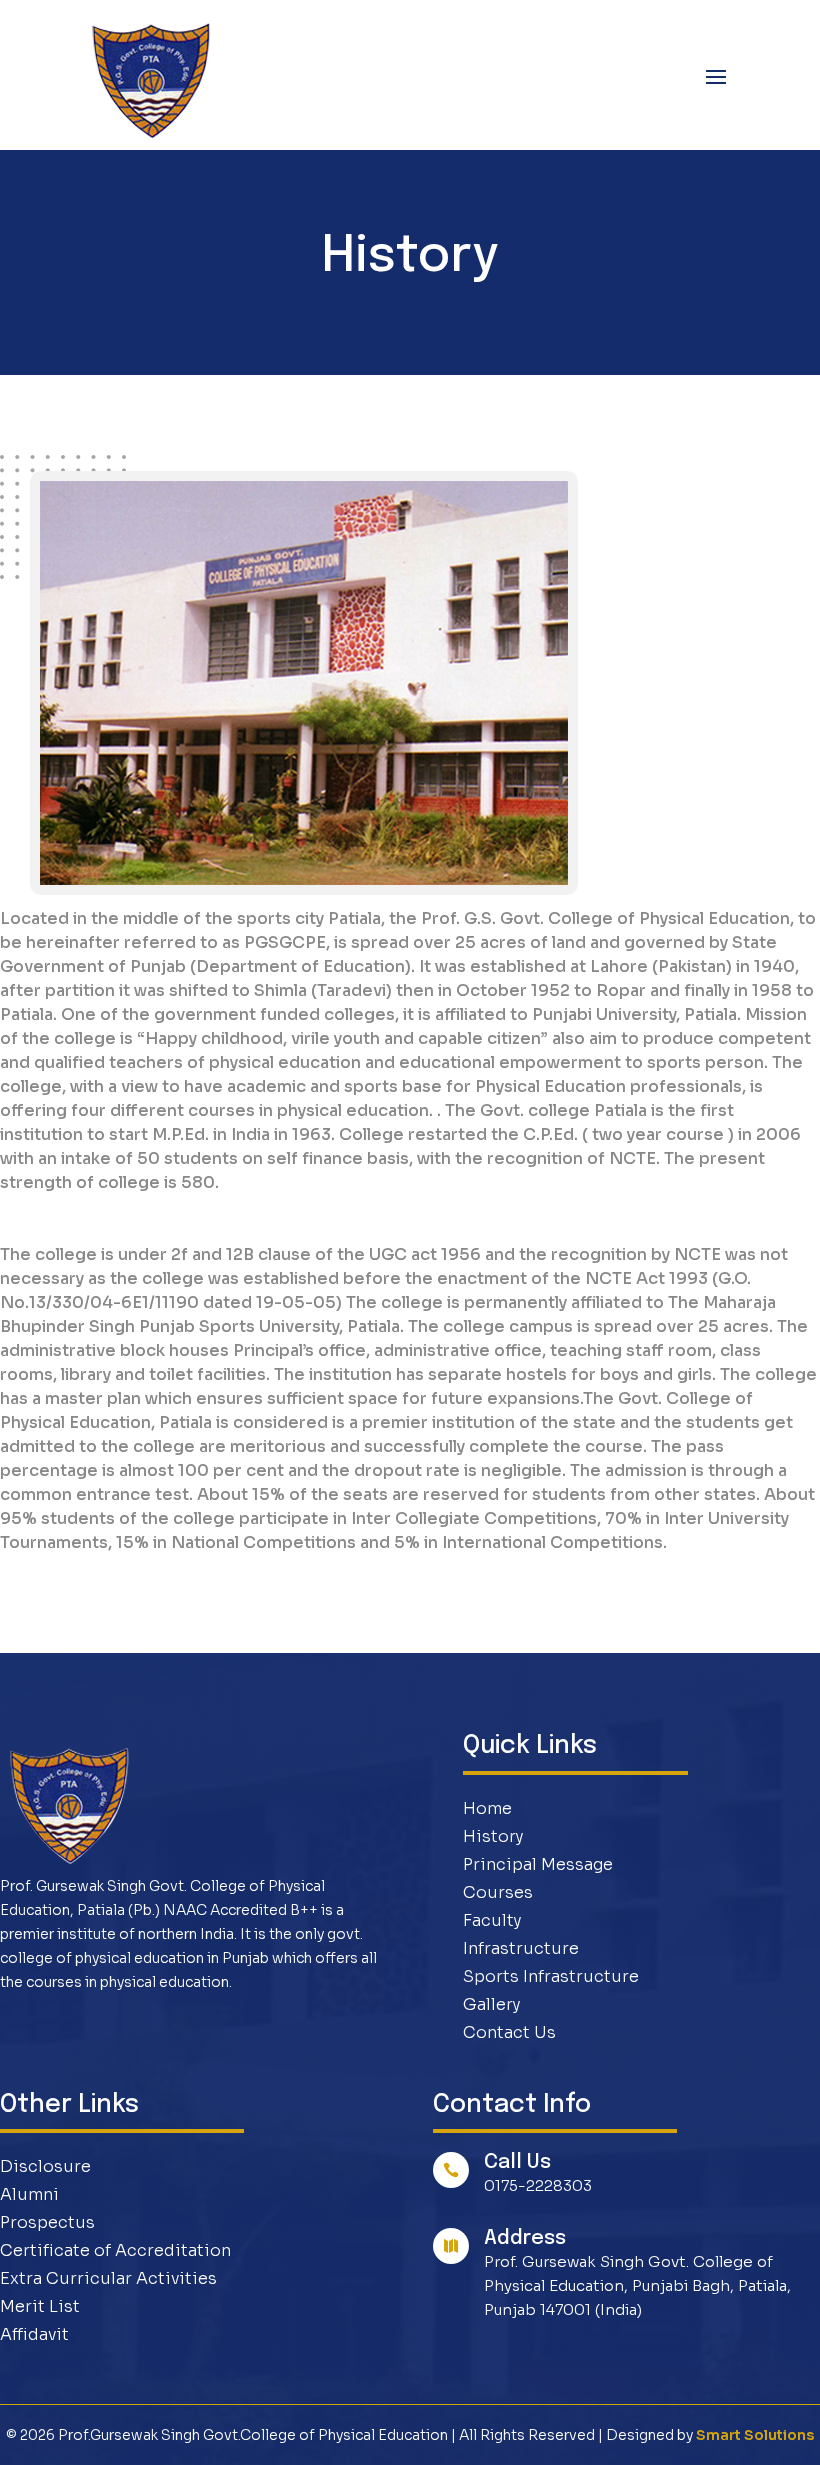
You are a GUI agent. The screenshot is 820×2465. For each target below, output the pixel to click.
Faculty (492, 1920)
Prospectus (47, 2222)
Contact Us (509, 2032)
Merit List (40, 2306)
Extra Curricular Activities (108, 2278)
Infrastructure (521, 1948)
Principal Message (538, 1864)
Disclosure (45, 2166)
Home (487, 1808)
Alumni (29, 2194)
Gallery (491, 2004)
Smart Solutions (755, 2435)
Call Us (517, 2162)
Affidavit (34, 2334)
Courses (498, 1892)
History (493, 1836)
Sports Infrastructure (551, 1976)
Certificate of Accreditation (115, 2250)
